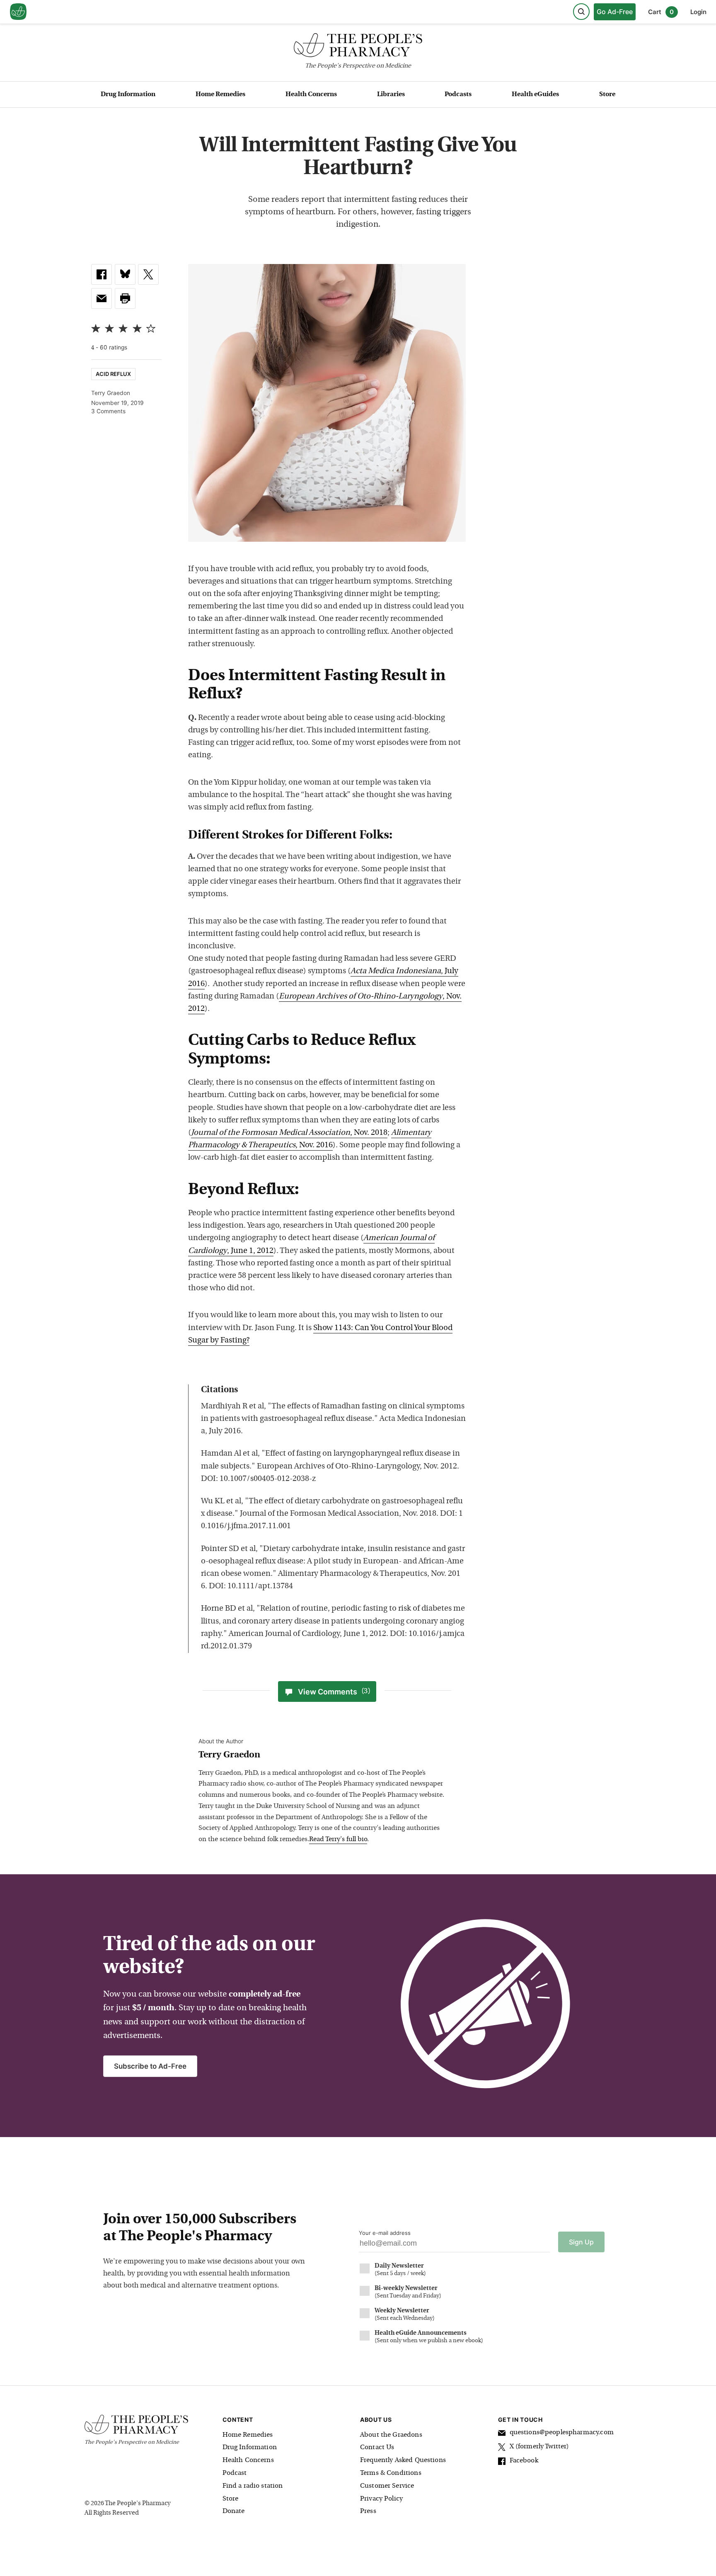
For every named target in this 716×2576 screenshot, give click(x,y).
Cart (661, 12)
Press (368, 2511)
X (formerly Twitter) (539, 2447)
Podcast (235, 2473)
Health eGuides (535, 95)
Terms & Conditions (391, 2473)
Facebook (524, 2461)
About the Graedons (391, 2435)
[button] (125, 298)
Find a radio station (253, 2486)
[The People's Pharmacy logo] (358, 47)
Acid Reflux (113, 374)
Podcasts (458, 95)
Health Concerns (311, 95)
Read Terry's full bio (338, 1839)
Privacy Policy (381, 2499)
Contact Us (377, 2448)
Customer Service (387, 2486)
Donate (234, 2511)
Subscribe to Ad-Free (150, 2066)
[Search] (581, 12)
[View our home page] (18, 12)
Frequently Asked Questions (403, 2460)
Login (698, 12)
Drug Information (128, 95)
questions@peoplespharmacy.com (562, 2433)
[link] (102, 274)
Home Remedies (220, 95)
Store (607, 95)
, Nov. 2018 (289, 1133)
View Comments (334, 1692)
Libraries (391, 95)
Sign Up (581, 2242)
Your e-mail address (385, 2233)
